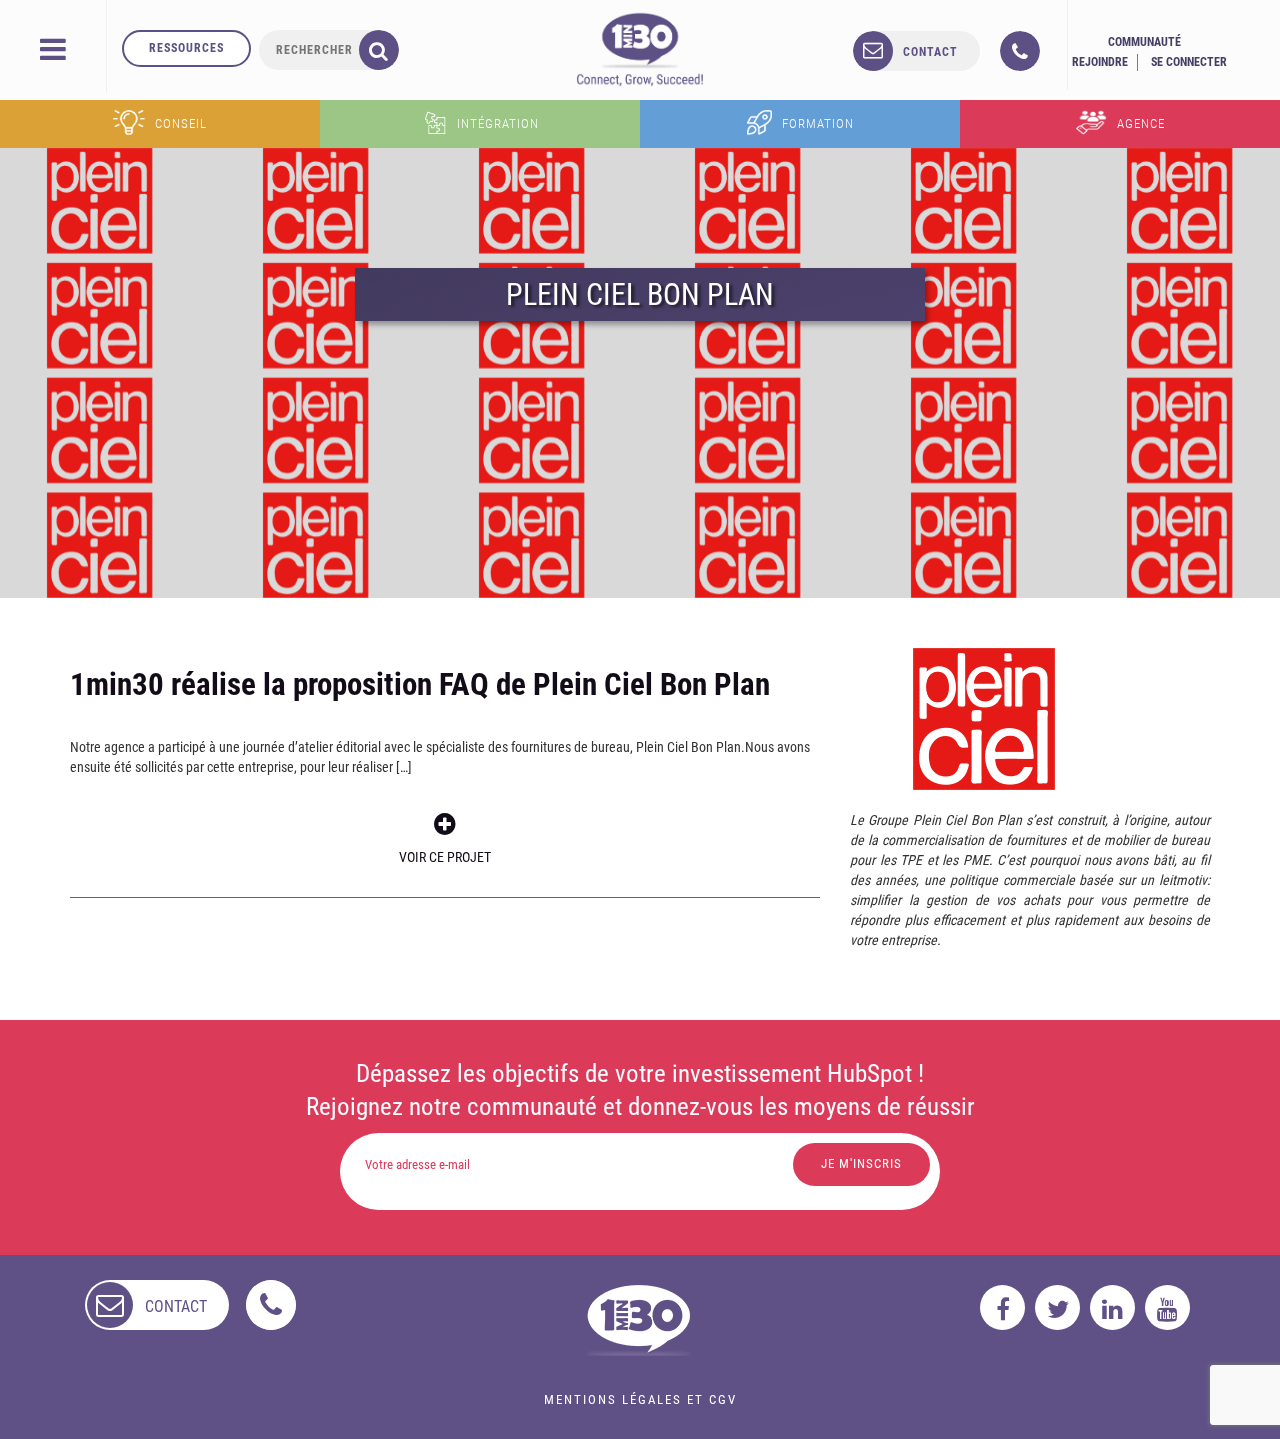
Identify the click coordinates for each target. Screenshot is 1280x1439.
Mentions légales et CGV (640, 1399)
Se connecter (1189, 62)
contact (930, 52)
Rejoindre (1100, 62)
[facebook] (1002, 1307)
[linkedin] (1112, 1307)
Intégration (498, 123)
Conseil (181, 123)
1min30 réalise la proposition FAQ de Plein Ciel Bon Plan (420, 684)
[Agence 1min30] (640, 49)
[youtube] (1167, 1307)
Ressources (186, 48)
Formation (818, 123)
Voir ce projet (445, 857)
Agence (1141, 123)
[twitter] (1057, 1307)
